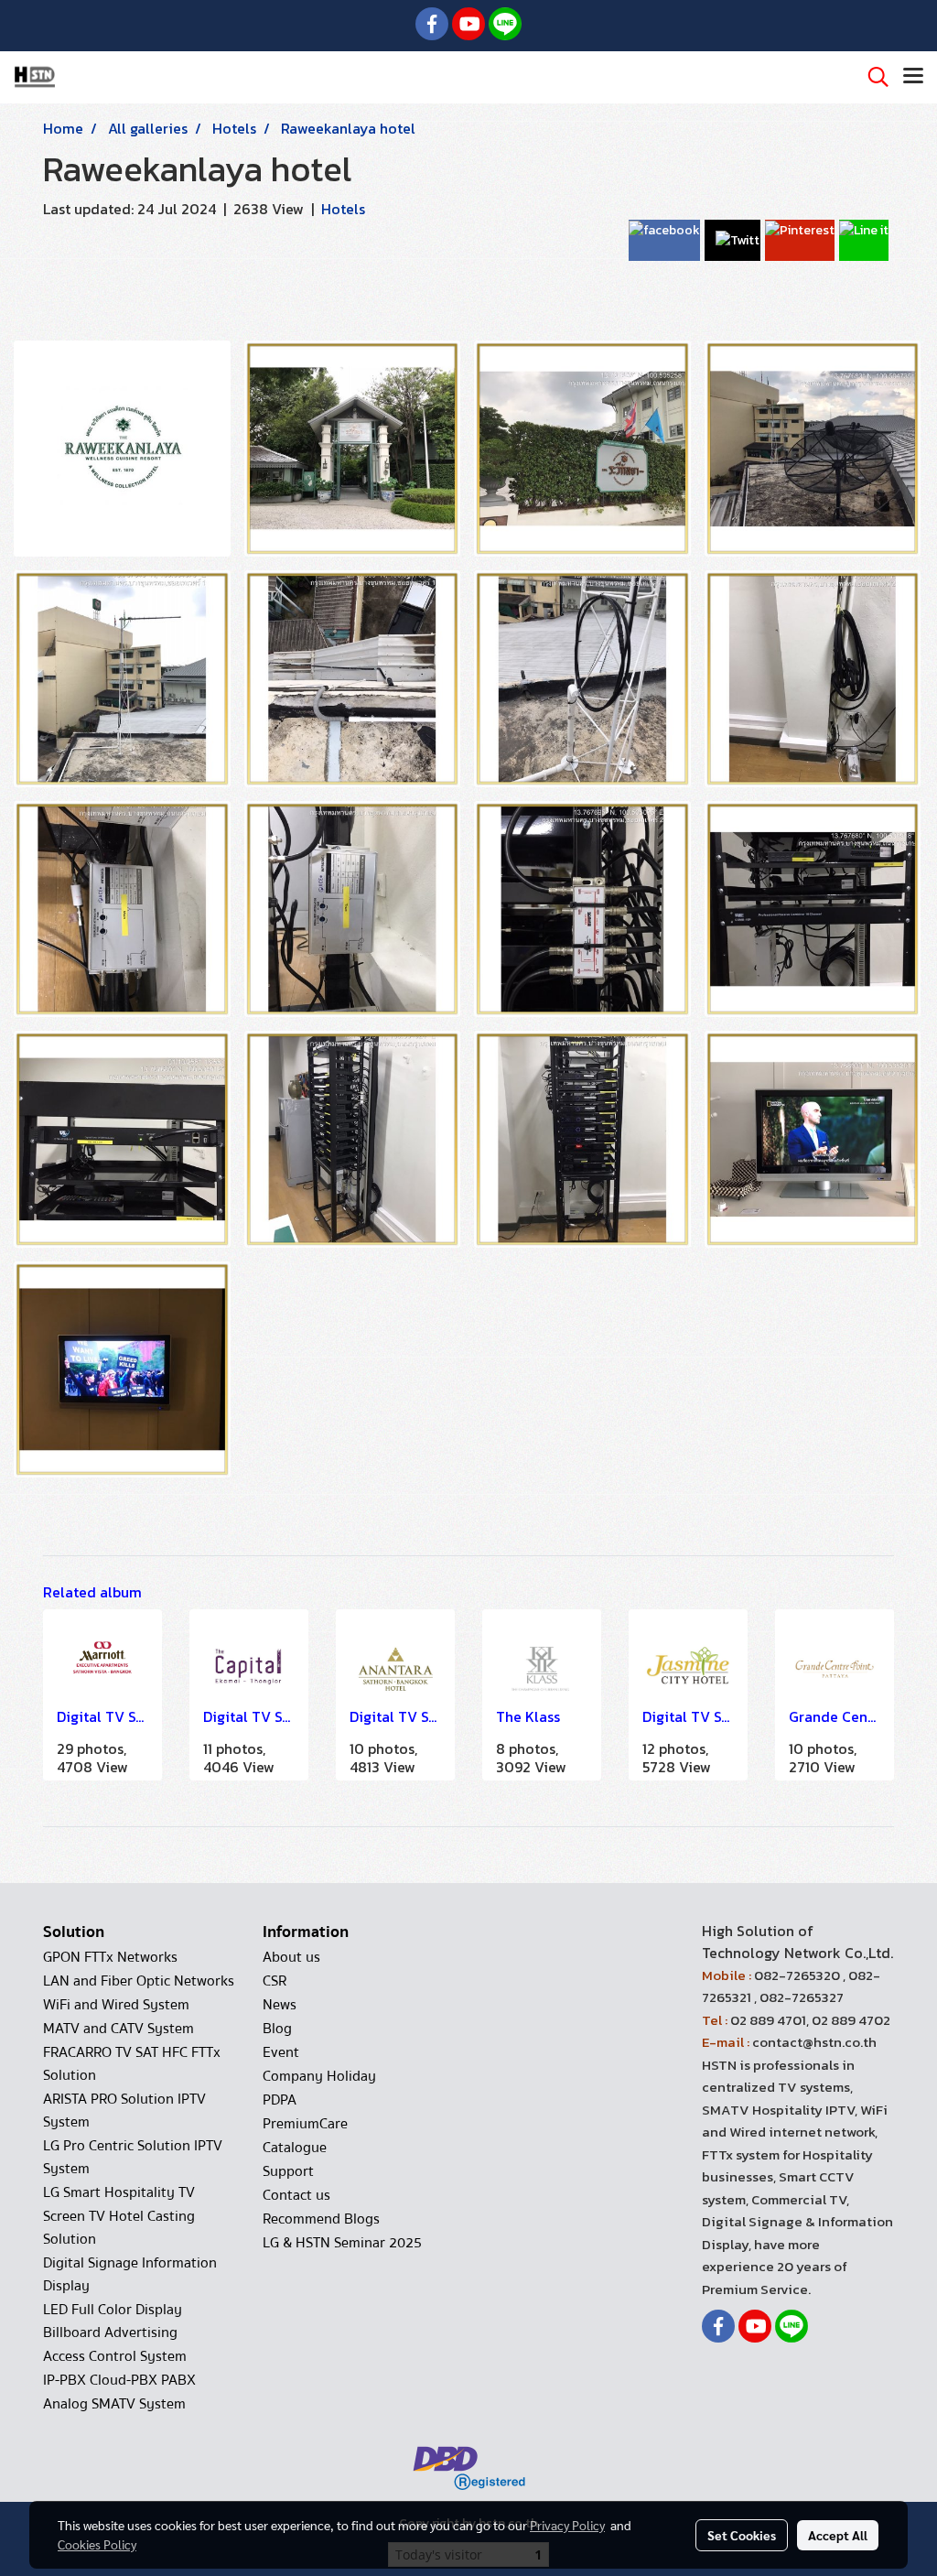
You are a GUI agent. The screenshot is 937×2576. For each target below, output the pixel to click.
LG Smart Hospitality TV (119, 2192)
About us (291, 1957)
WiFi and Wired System (116, 2005)
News (280, 2005)
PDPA (280, 2100)
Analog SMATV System (114, 2404)
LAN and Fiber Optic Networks (139, 1981)
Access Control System (115, 2356)
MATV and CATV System (118, 2029)
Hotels (343, 209)
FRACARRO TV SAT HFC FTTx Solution (132, 2064)
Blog (277, 2029)
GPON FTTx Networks (110, 1957)
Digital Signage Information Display (130, 2274)
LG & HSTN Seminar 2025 (342, 2243)
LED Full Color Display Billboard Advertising (113, 2321)
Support (288, 2171)
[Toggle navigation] (913, 77)
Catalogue (295, 2148)
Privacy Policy (567, 2525)
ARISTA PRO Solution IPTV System (124, 2111)
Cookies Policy (97, 2544)
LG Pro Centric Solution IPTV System (133, 2157)
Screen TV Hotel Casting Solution (119, 2228)
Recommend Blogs (321, 2219)
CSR (275, 1981)
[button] (872, 77)
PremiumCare (305, 2124)
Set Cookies (742, 2535)
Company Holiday (319, 2076)
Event (281, 2052)
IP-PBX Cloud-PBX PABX (119, 2380)
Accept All (838, 2535)
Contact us (296, 2195)
